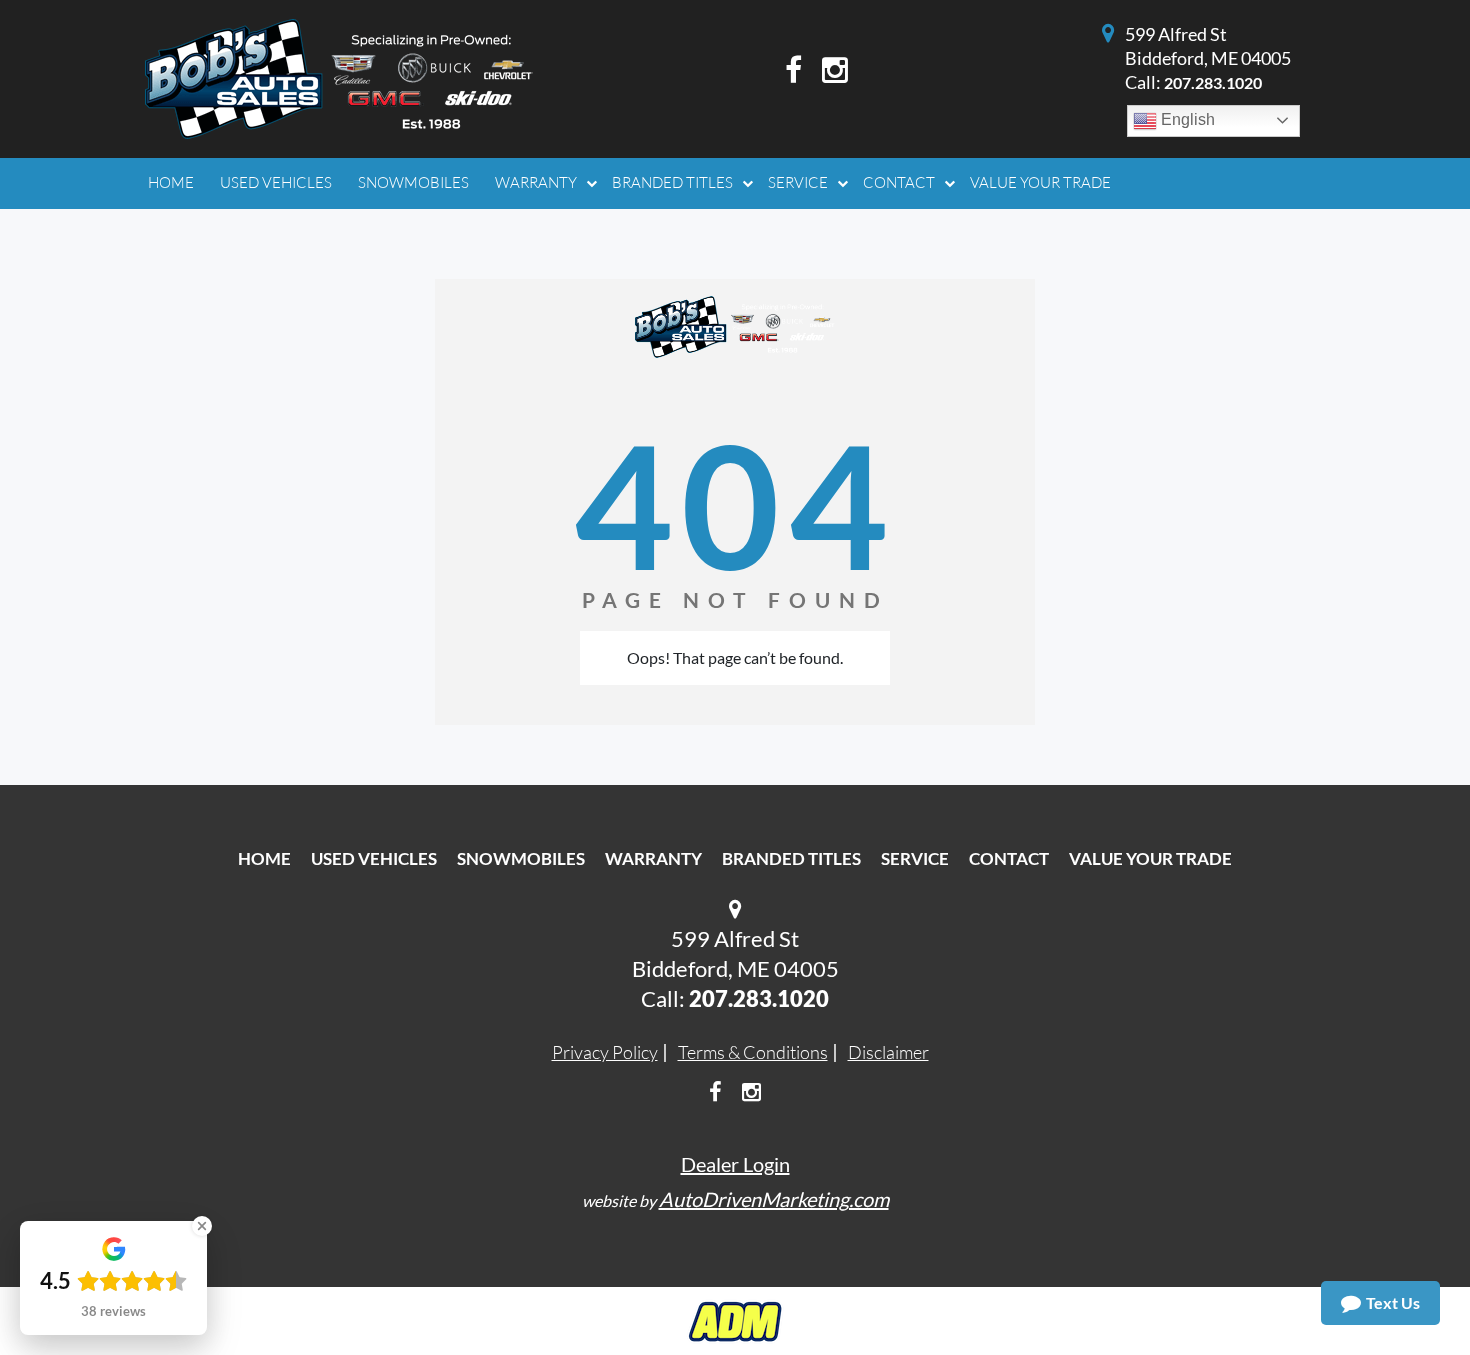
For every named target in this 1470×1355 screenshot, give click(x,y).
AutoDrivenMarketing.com (774, 1199)
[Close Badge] (202, 1226)
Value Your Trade (1150, 858)
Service (915, 858)
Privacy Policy (605, 1052)
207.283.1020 (1213, 82)
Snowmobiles (521, 858)
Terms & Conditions (753, 1052)
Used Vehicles (374, 858)
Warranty (653, 858)
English (1186, 119)
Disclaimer (888, 1052)
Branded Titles (791, 858)
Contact (1009, 858)
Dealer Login (735, 1164)
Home (264, 858)
